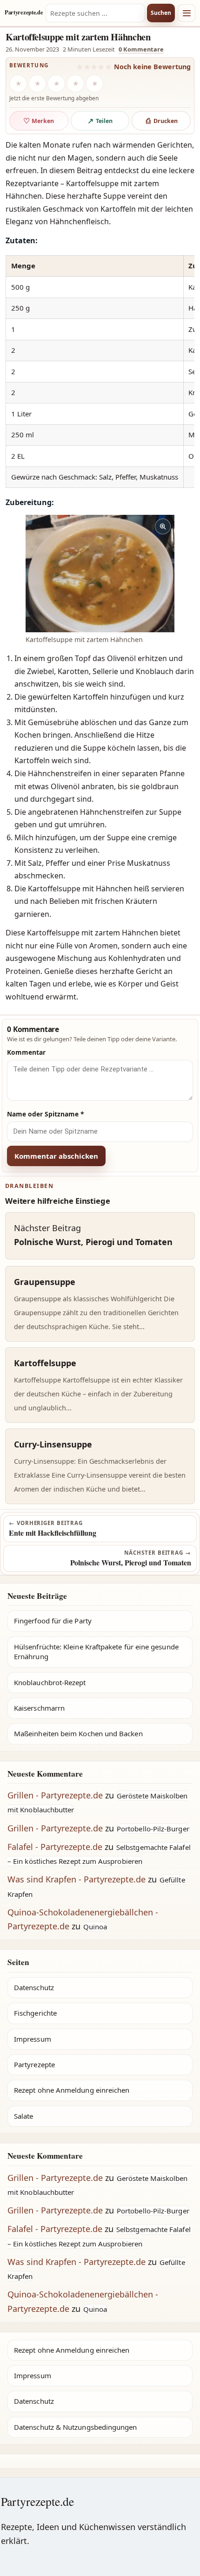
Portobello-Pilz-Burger (153, 1829)
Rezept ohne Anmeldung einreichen (72, 2090)
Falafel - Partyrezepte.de (55, 1847)
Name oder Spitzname (46, 1114)
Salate (23, 2116)
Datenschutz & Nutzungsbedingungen (75, 2427)
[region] (100, 372)
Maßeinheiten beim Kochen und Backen (78, 1733)
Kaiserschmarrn (39, 1708)
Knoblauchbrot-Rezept (50, 1682)
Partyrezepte (34, 2064)
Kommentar (26, 1052)
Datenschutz (34, 1987)
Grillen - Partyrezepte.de (55, 1795)
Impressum (33, 2039)
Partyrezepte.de (24, 13)
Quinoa (95, 1927)
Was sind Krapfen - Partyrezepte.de (77, 1879)
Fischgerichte (35, 2013)
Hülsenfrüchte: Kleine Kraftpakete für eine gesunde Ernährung (96, 1651)
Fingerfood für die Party (53, 1621)
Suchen (161, 13)
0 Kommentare (141, 49)
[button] (100, 574)
